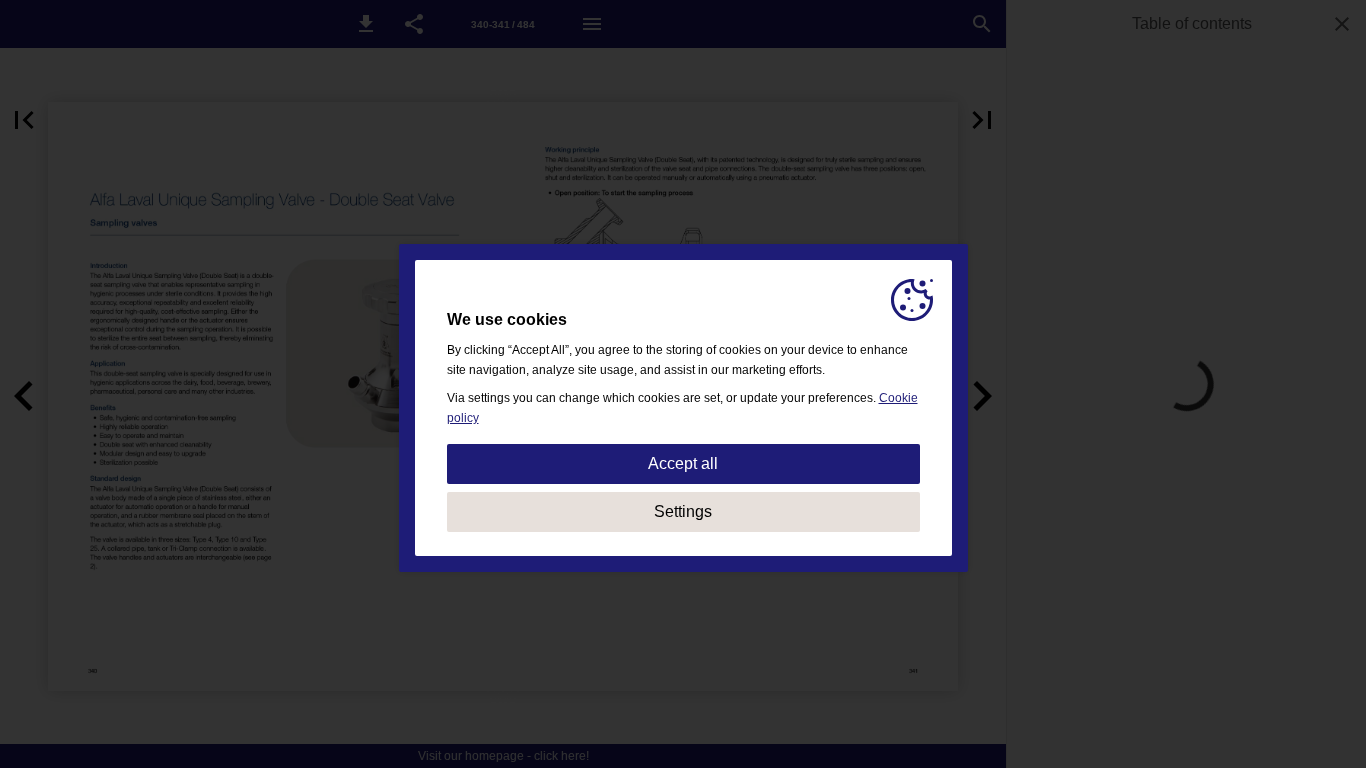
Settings (683, 511)
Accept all (683, 463)
